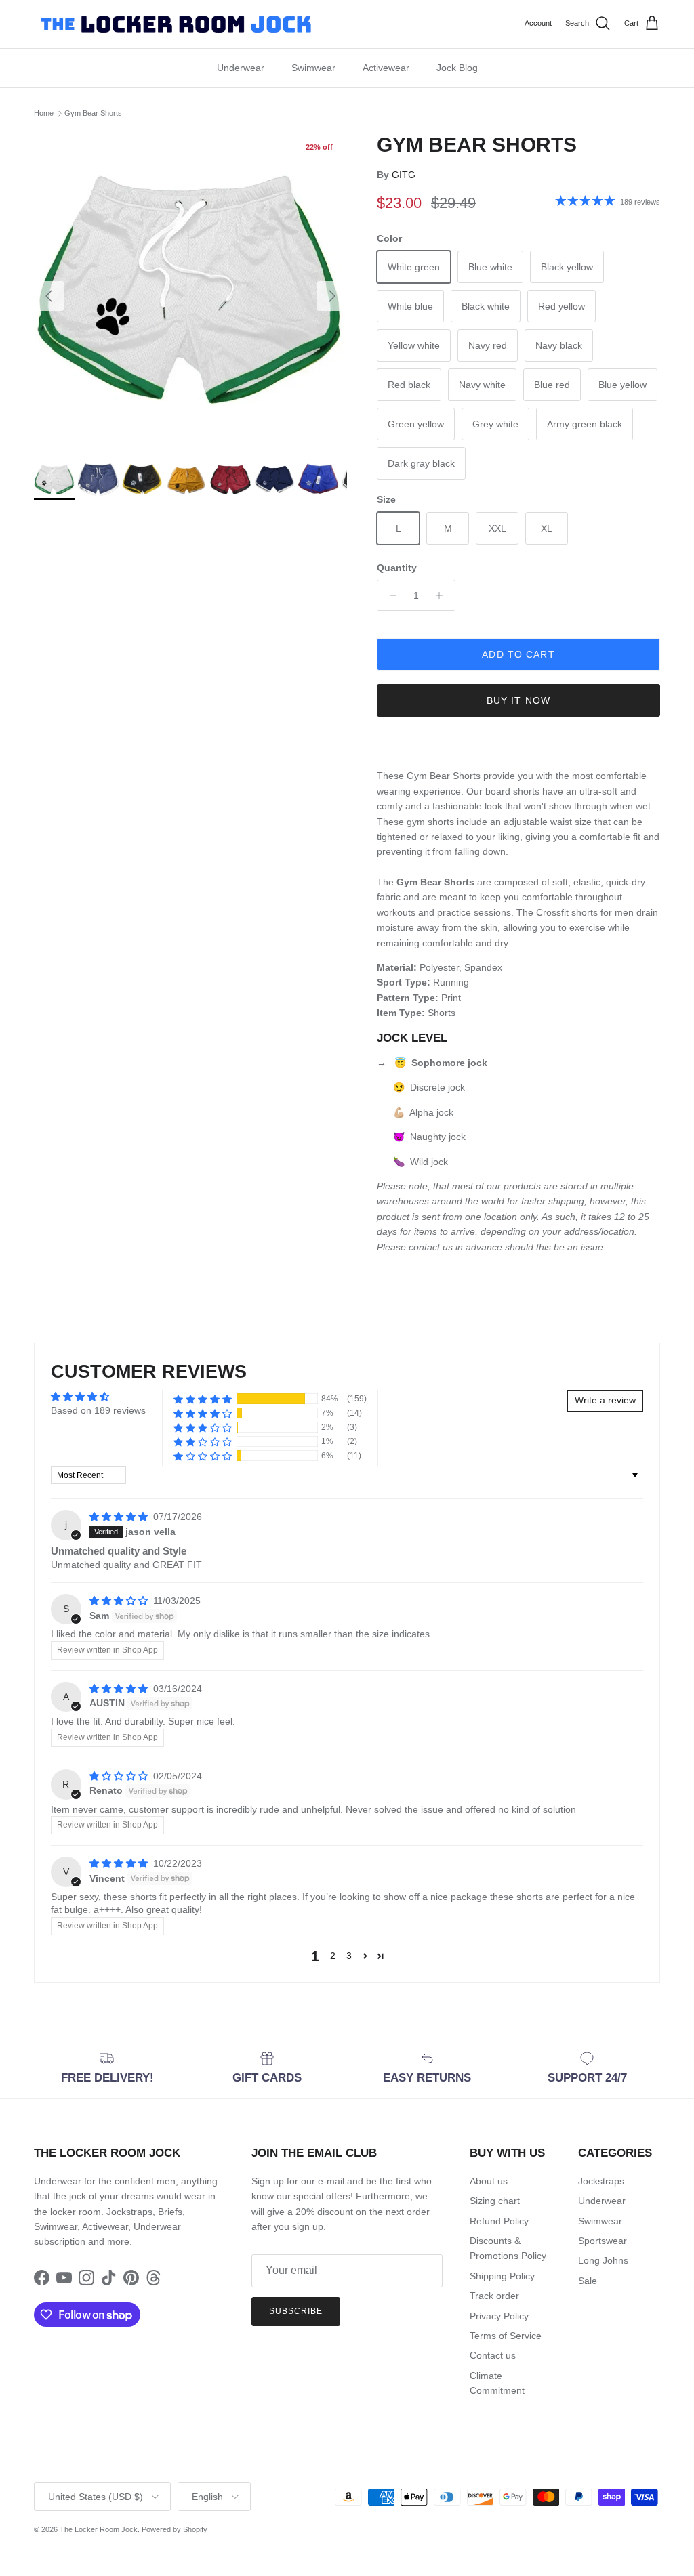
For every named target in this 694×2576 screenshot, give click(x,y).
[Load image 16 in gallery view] (190, 289)
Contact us (493, 2355)
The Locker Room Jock (99, 2529)
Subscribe (296, 2311)
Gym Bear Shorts (93, 113)
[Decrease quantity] (389, 595)
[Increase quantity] (443, 595)
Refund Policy (499, 2221)
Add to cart (518, 654)
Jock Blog (457, 68)
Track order (494, 2296)
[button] (203, 1399)
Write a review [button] (605, 1400)
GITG (404, 175)
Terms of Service (506, 2336)
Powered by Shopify (175, 2529)
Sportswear (603, 2241)
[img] (120, 1517)
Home (44, 113)
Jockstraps (601, 2181)
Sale (588, 2281)
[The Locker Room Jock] (176, 24)
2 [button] (333, 1956)
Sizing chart (495, 2201)
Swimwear (313, 68)
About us (489, 2181)
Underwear (241, 68)
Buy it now (518, 700)
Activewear (386, 68)
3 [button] (349, 1956)
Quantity (397, 568)
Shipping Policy (502, 2276)
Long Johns (603, 2260)
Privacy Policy (499, 2316)
